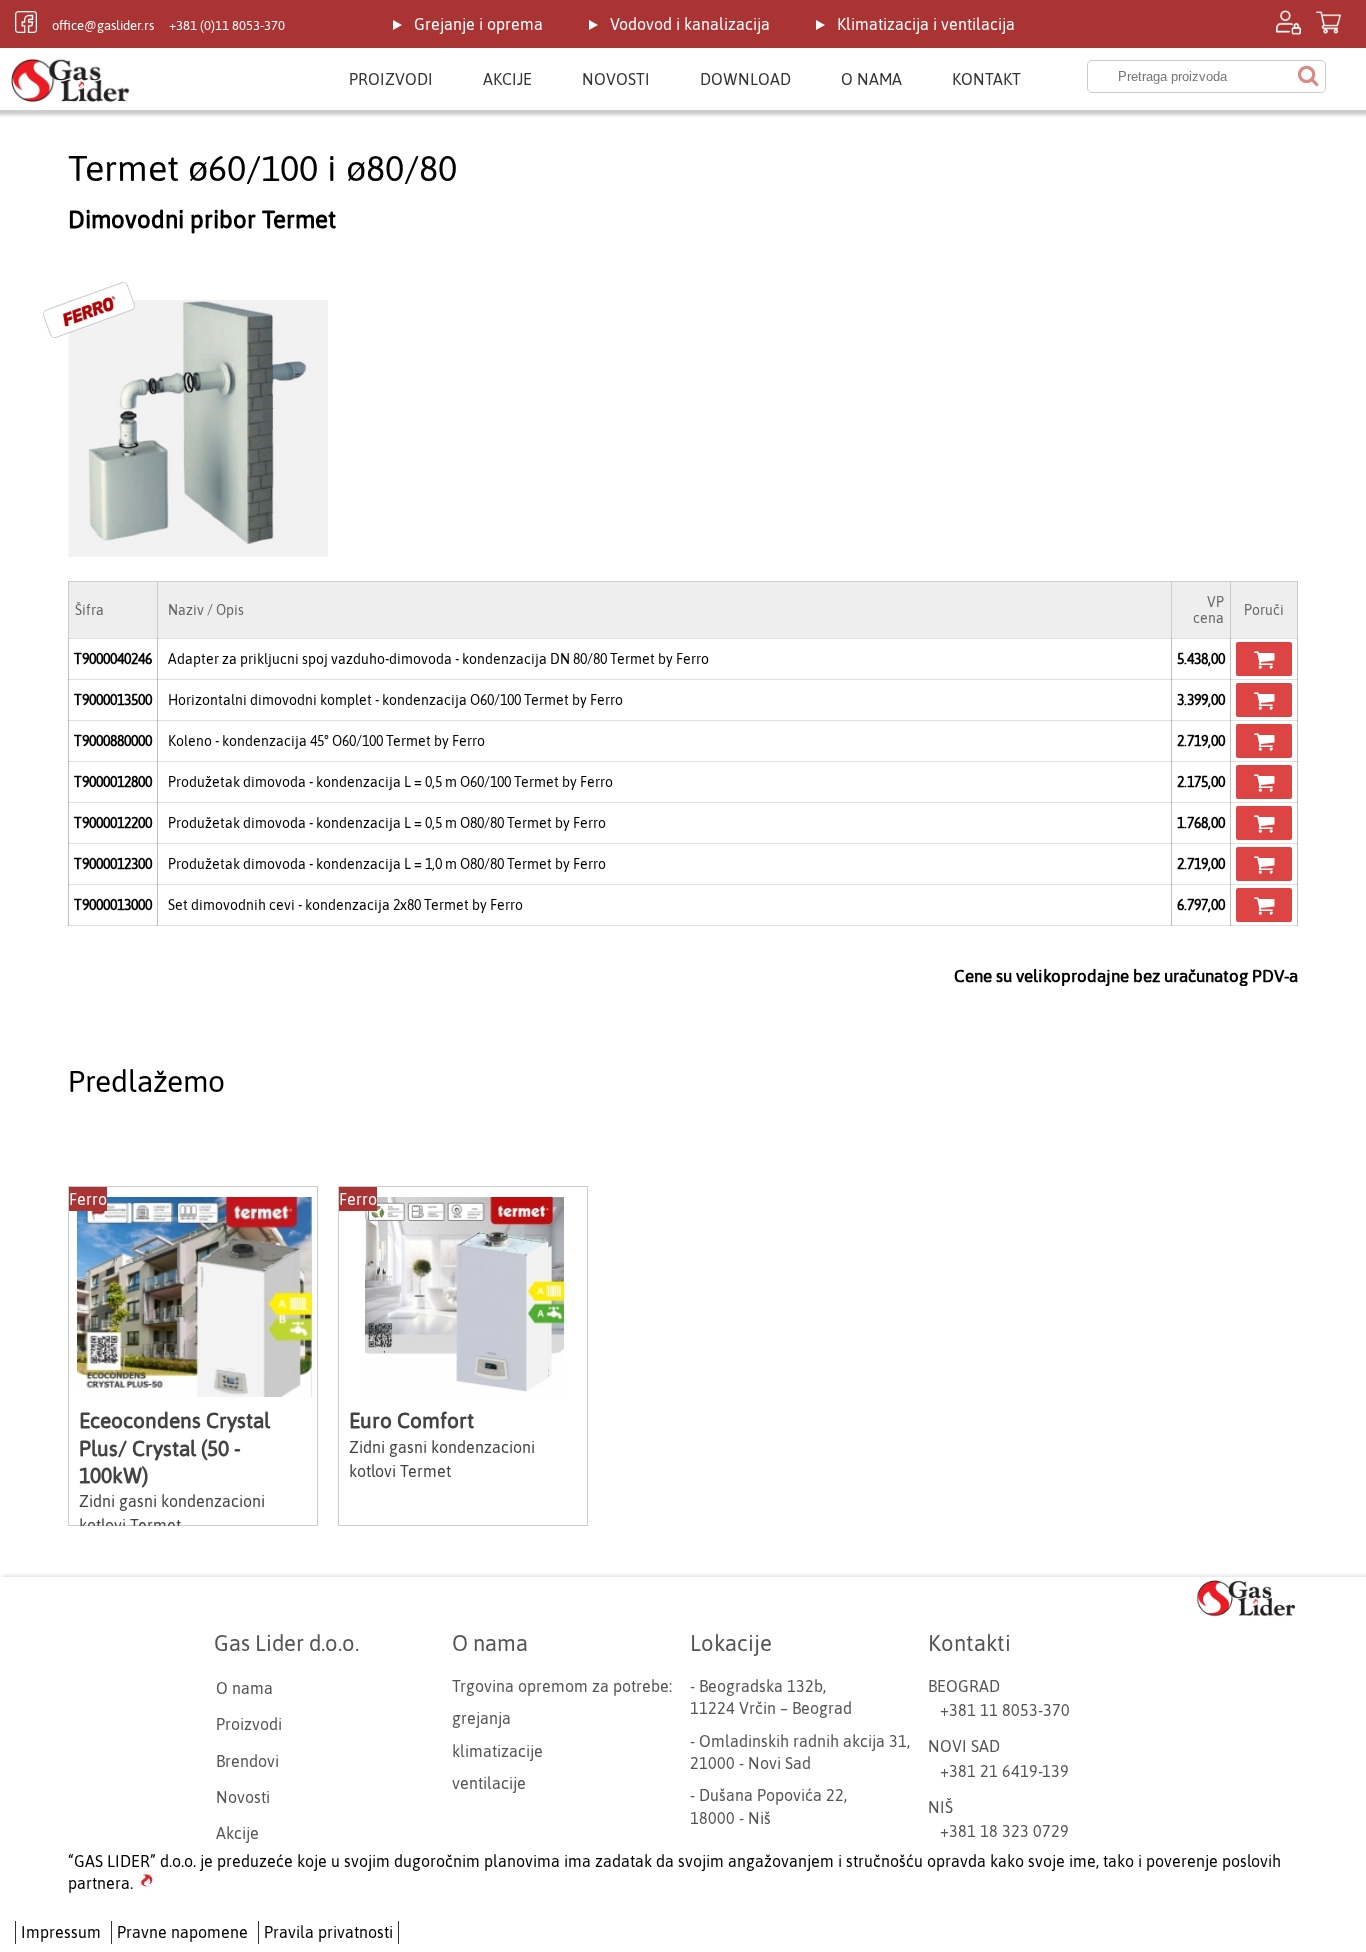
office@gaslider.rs (103, 25)
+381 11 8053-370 (1005, 1710)
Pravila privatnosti (328, 1932)
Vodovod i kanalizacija (690, 24)
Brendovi (247, 1761)
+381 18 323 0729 (1004, 1831)
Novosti (616, 79)
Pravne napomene (182, 1932)
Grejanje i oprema (478, 24)
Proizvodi (391, 79)
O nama (871, 79)
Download (745, 79)
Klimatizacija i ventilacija (926, 24)
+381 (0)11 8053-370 (227, 25)
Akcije (507, 79)
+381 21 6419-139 (1004, 1771)
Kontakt (986, 79)
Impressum (61, 1932)
